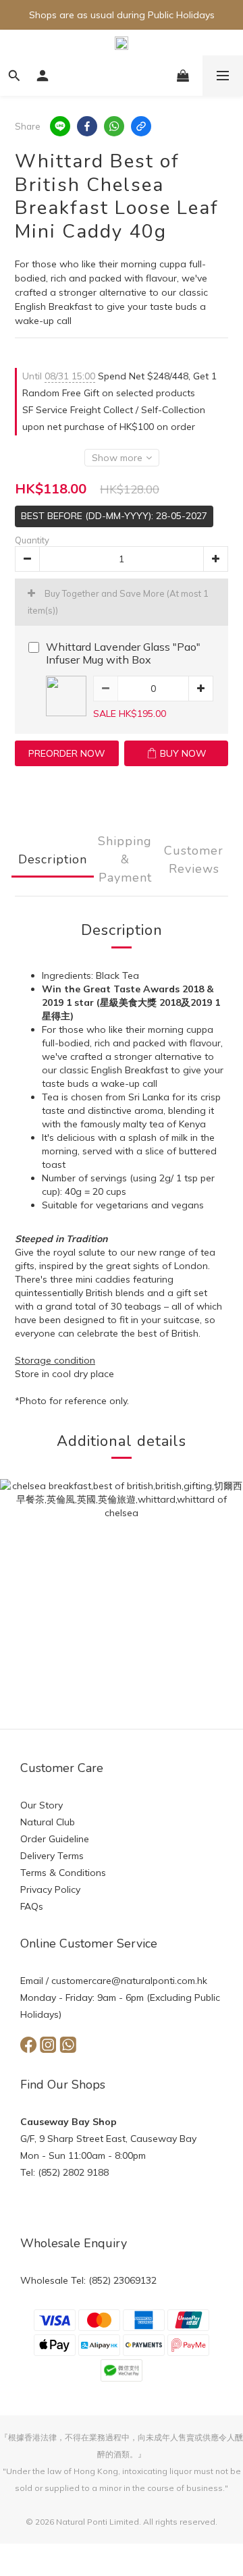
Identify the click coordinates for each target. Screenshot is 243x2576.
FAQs (32, 1906)
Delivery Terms (52, 1856)
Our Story (42, 1805)
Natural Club (48, 1822)
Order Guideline (55, 1839)
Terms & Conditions (63, 1873)
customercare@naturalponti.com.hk (129, 1981)
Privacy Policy (50, 1889)
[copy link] (141, 126)
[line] (60, 126)
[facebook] (87, 126)
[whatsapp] (114, 126)
